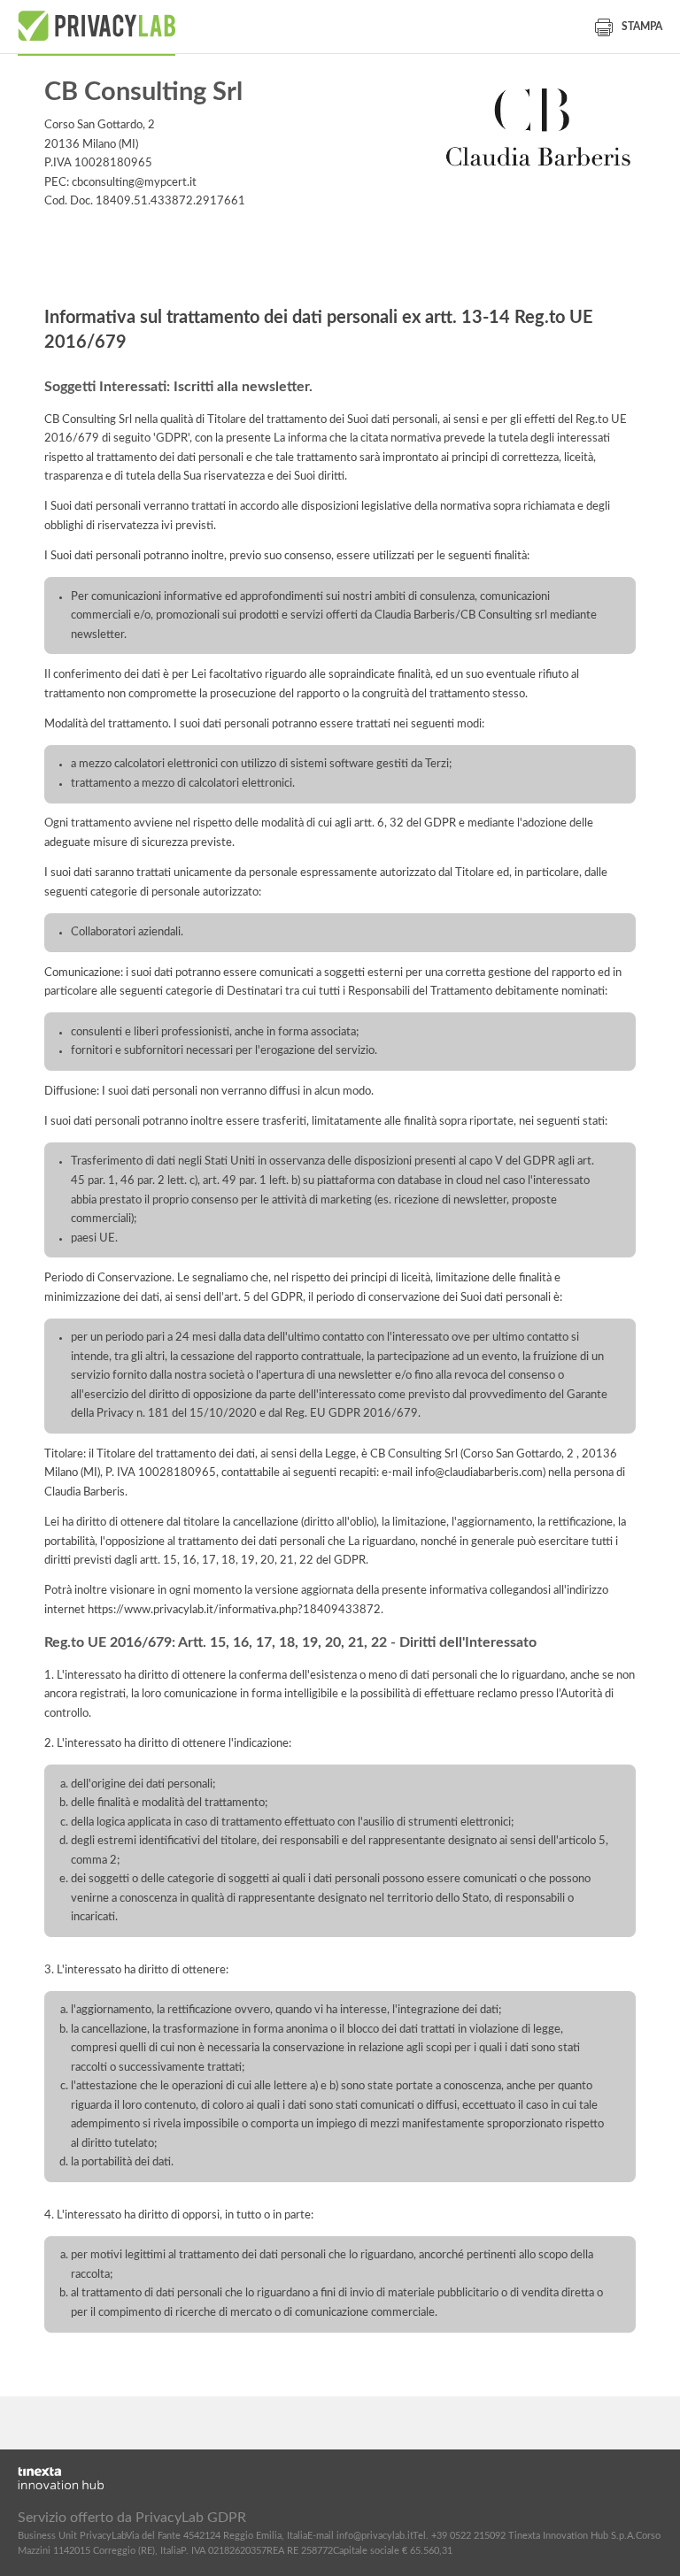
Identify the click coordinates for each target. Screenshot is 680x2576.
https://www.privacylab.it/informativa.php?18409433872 (234, 1610)
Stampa (642, 27)
